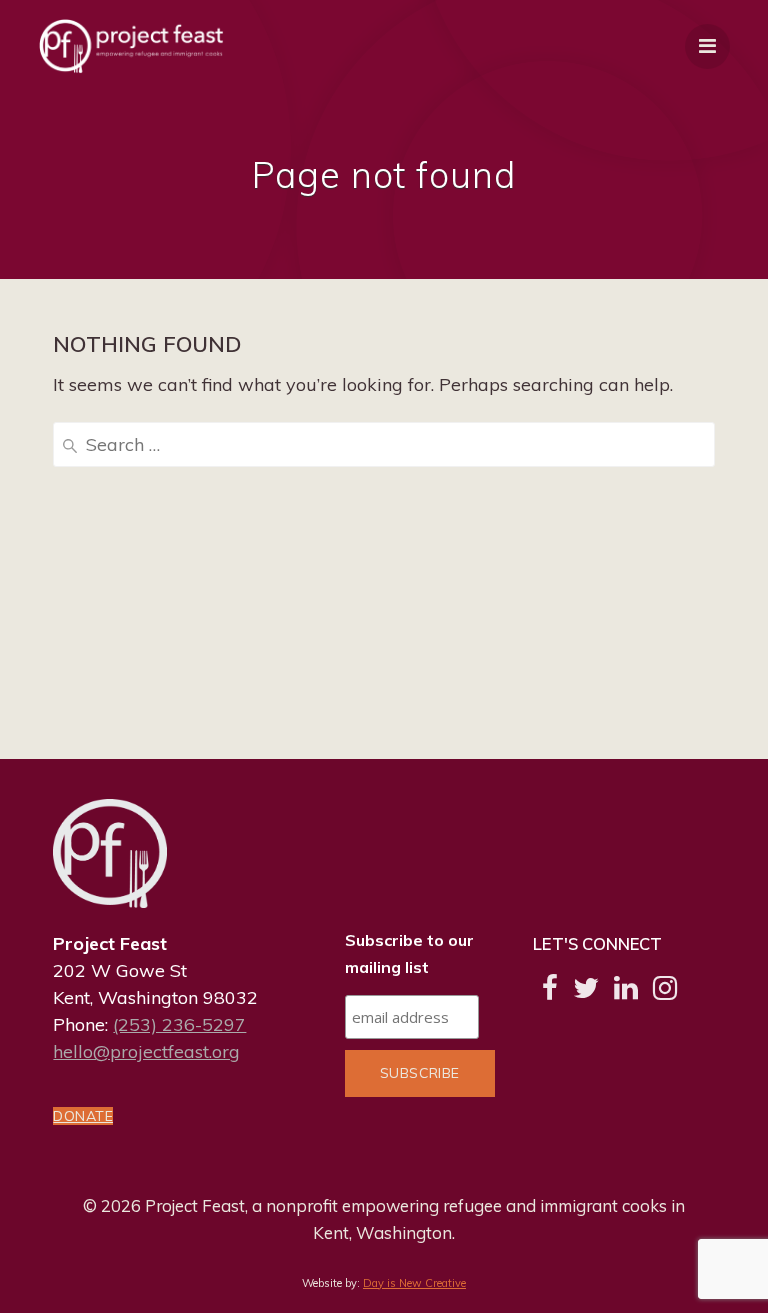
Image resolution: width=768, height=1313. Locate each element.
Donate (83, 1116)
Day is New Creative (414, 1283)
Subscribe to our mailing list (409, 953)
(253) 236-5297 (179, 1024)
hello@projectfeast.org (146, 1051)
